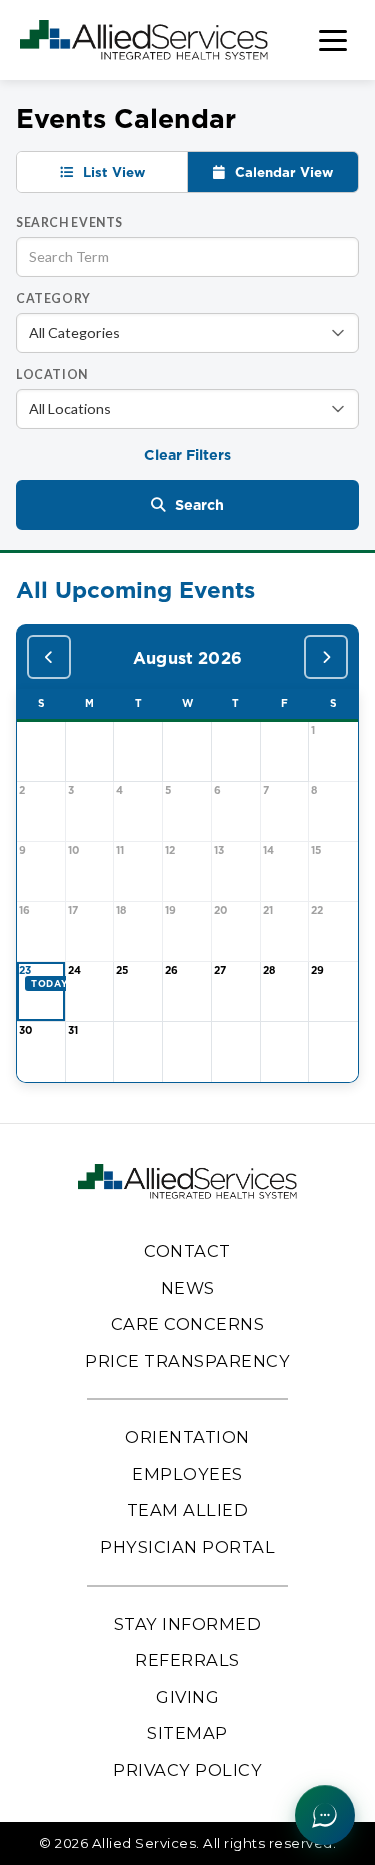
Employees (187, 1474)
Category (53, 298)
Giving (187, 1697)
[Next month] (326, 657)
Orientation (187, 1437)
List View (112, 172)
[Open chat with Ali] (325, 1815)
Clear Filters (187, 455)
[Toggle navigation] (333, 40)
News (188, 1288)
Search (199, 505)
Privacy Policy (187, 1770)
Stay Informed (188, 1624)
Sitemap (187, 1733)
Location (52, 374)
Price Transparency (187, 1361)
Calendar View (282, 172)
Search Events (69, 222)
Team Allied (188, 1510)
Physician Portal (187, 1547)
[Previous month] (49, 657)
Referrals (187, 1660)
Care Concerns (188, 1324)
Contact (187, 1251)
